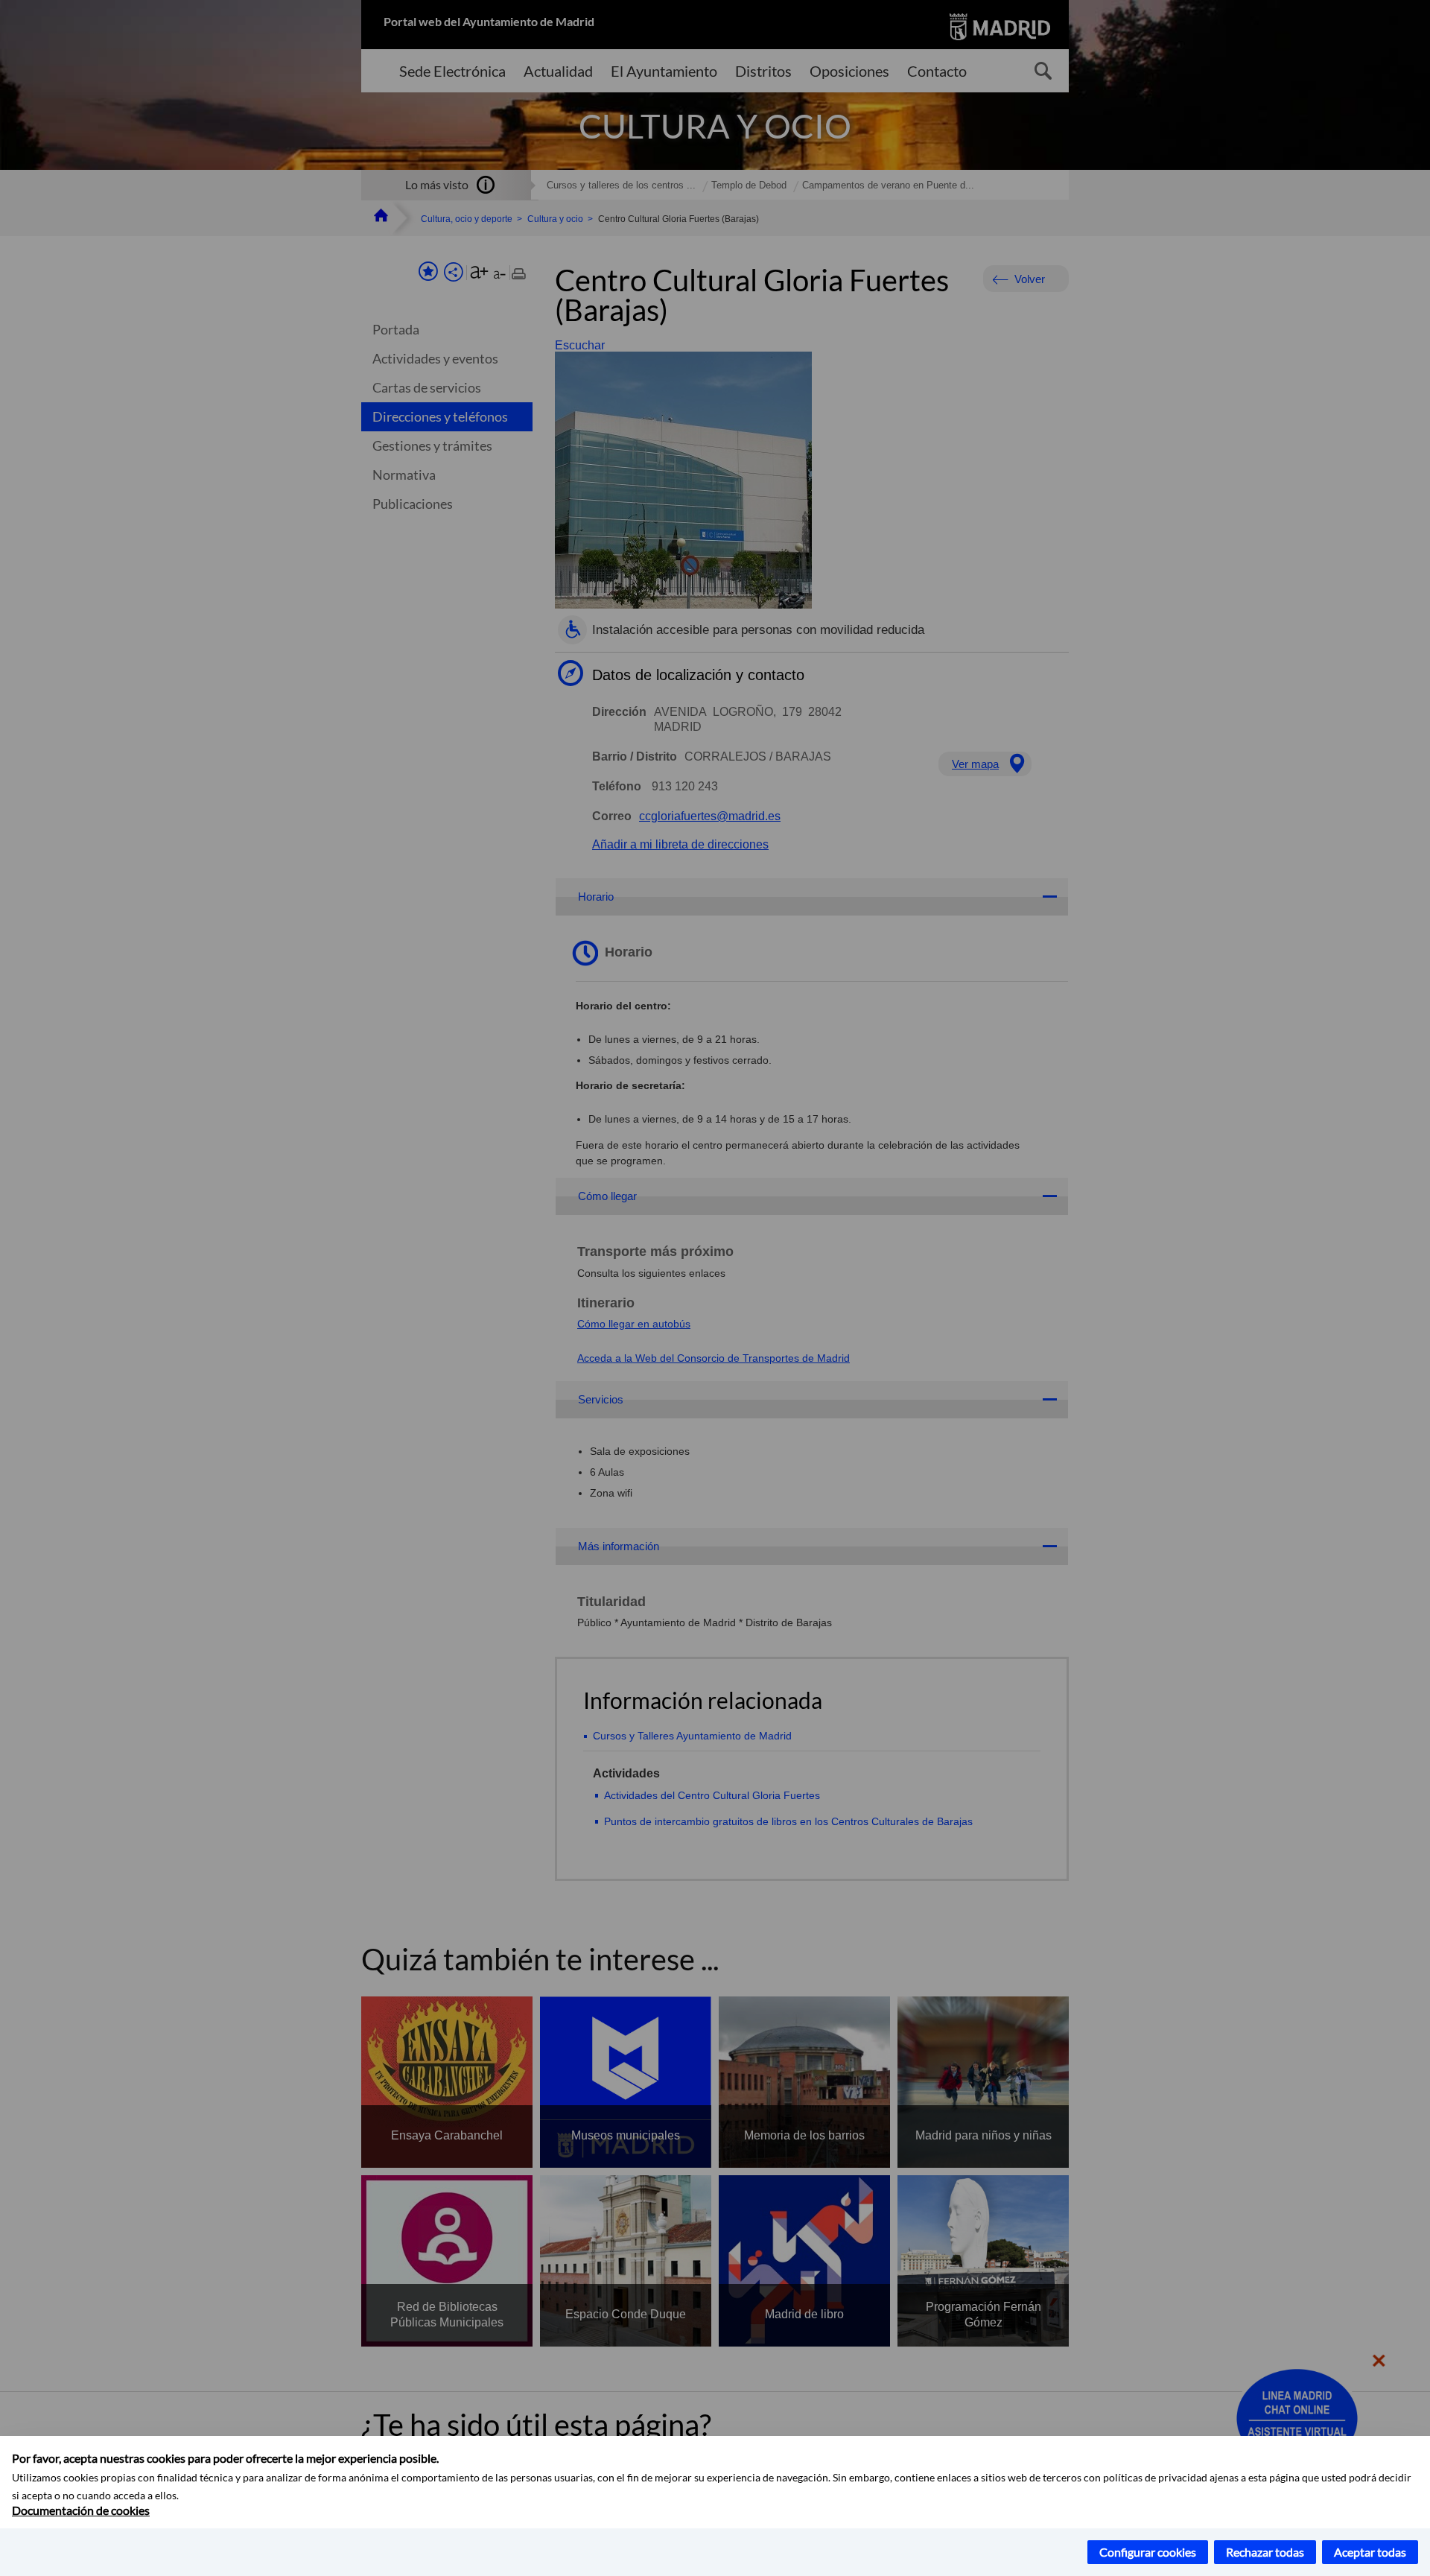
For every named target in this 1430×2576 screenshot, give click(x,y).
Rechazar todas (1265, 2552)
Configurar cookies (1148, 2552)
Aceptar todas (1370, 2552)
